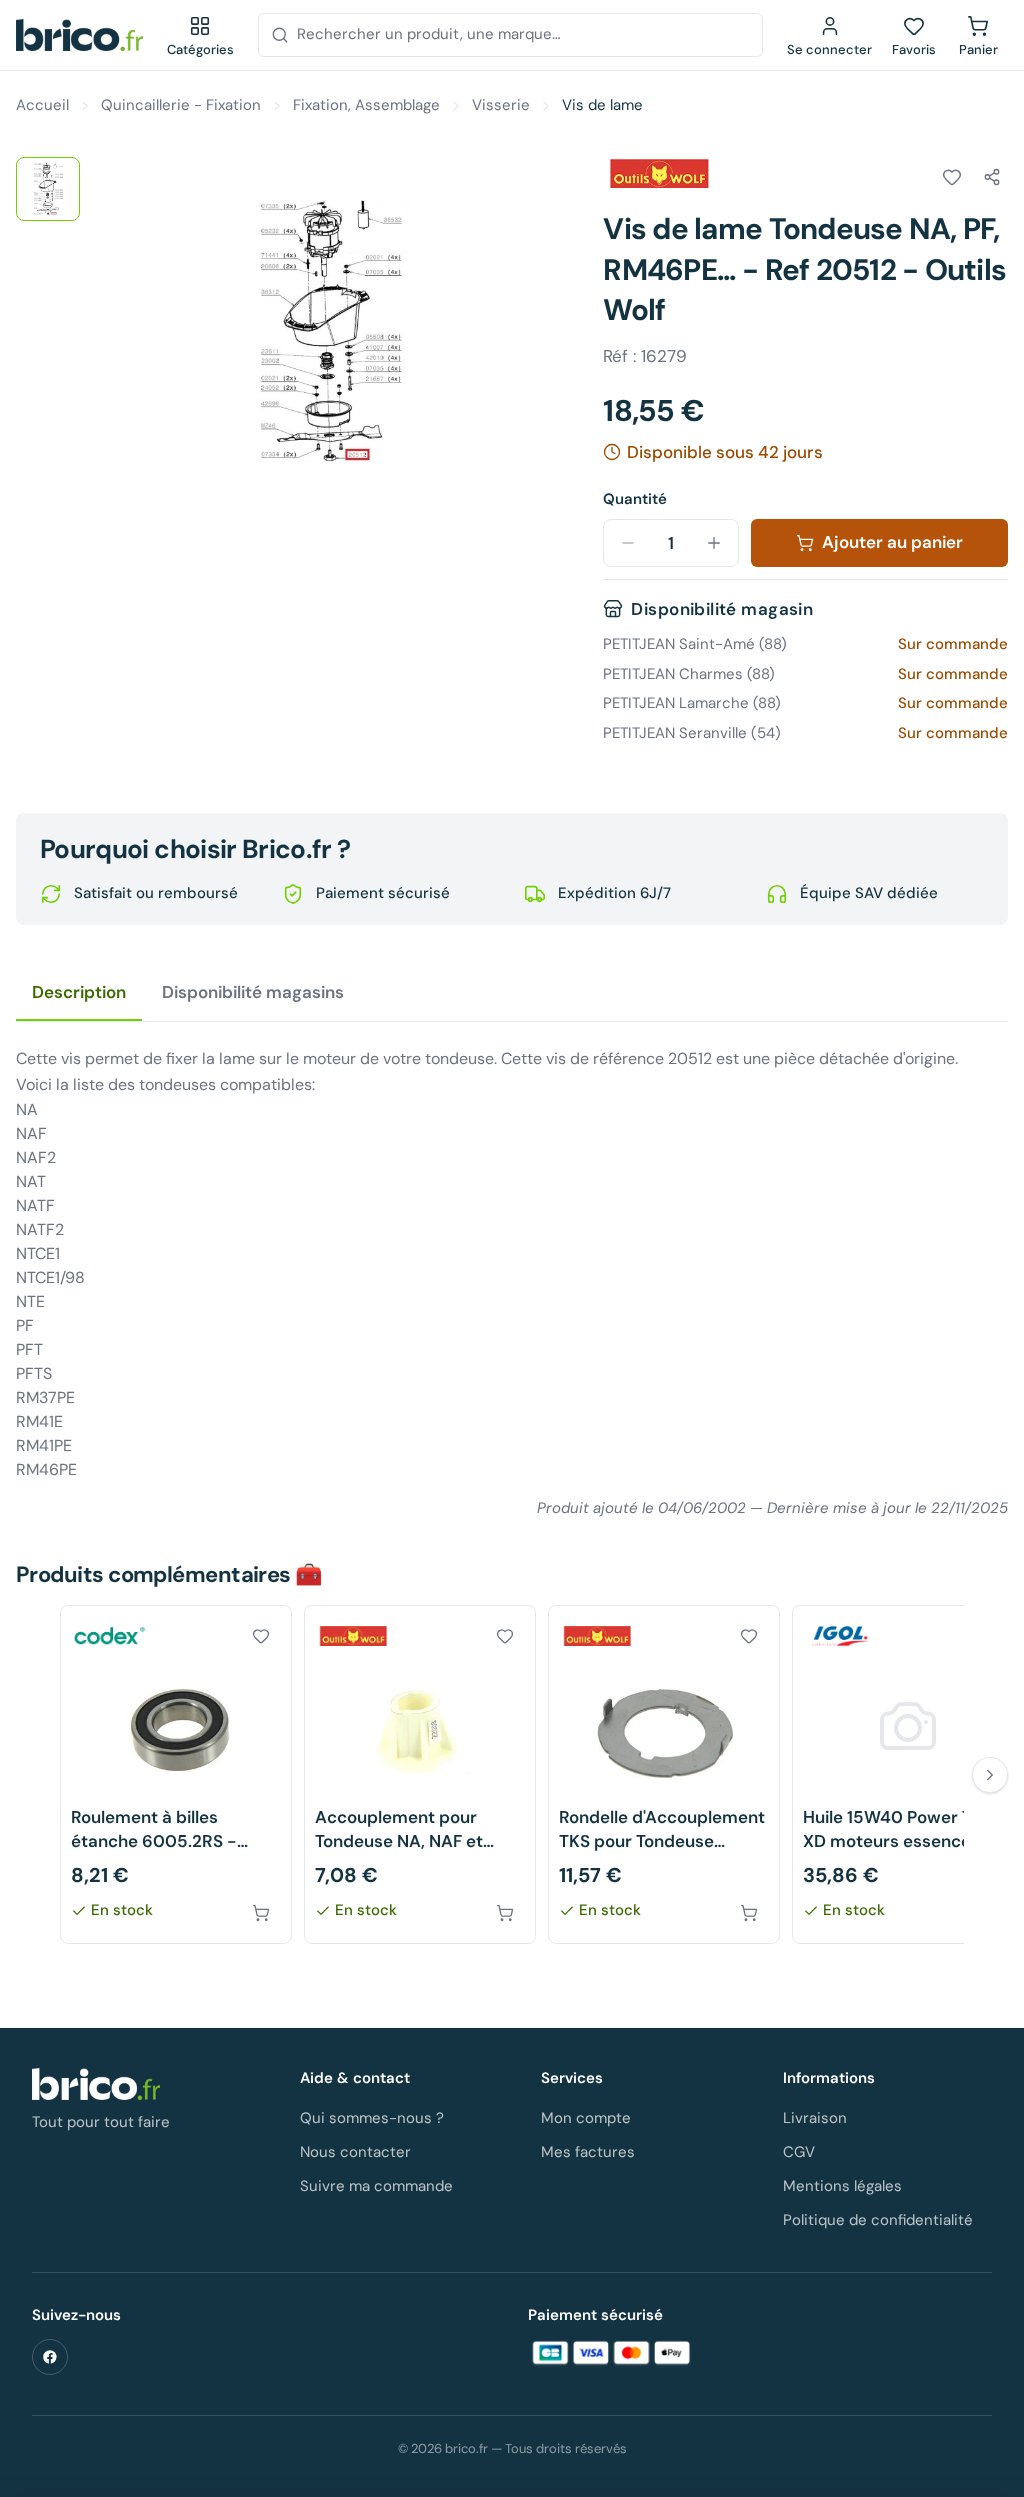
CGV (799, 2152)
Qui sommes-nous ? (372, 2118)
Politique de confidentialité (878, 2220)
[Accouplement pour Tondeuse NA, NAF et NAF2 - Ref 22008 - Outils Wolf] (420, 1774)
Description (79, 992)
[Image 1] (48, 189)
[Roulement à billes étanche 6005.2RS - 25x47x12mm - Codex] (176, 1774)
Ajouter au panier (892, 542)
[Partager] (992, 177)
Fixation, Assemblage (366, 105)
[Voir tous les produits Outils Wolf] (659, 174)
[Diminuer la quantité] (628, 543)
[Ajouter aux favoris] (952, 177)
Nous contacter (355, 2152)
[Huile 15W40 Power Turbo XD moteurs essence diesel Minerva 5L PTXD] (908, 1774)
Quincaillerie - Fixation (181, 105)
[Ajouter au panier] (261, 1913)
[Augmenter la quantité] (714, 543)
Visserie (501, 105)
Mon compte (586, 2118)
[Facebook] (50, 2357)
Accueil (42, 105)
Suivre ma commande (376, 2186)
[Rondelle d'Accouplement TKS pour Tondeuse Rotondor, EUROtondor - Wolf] (664, 1774)
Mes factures (588, 2152)
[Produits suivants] (990, 1775)
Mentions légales (842, 2186)
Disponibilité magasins (253, 992)
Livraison (815, 2118)
